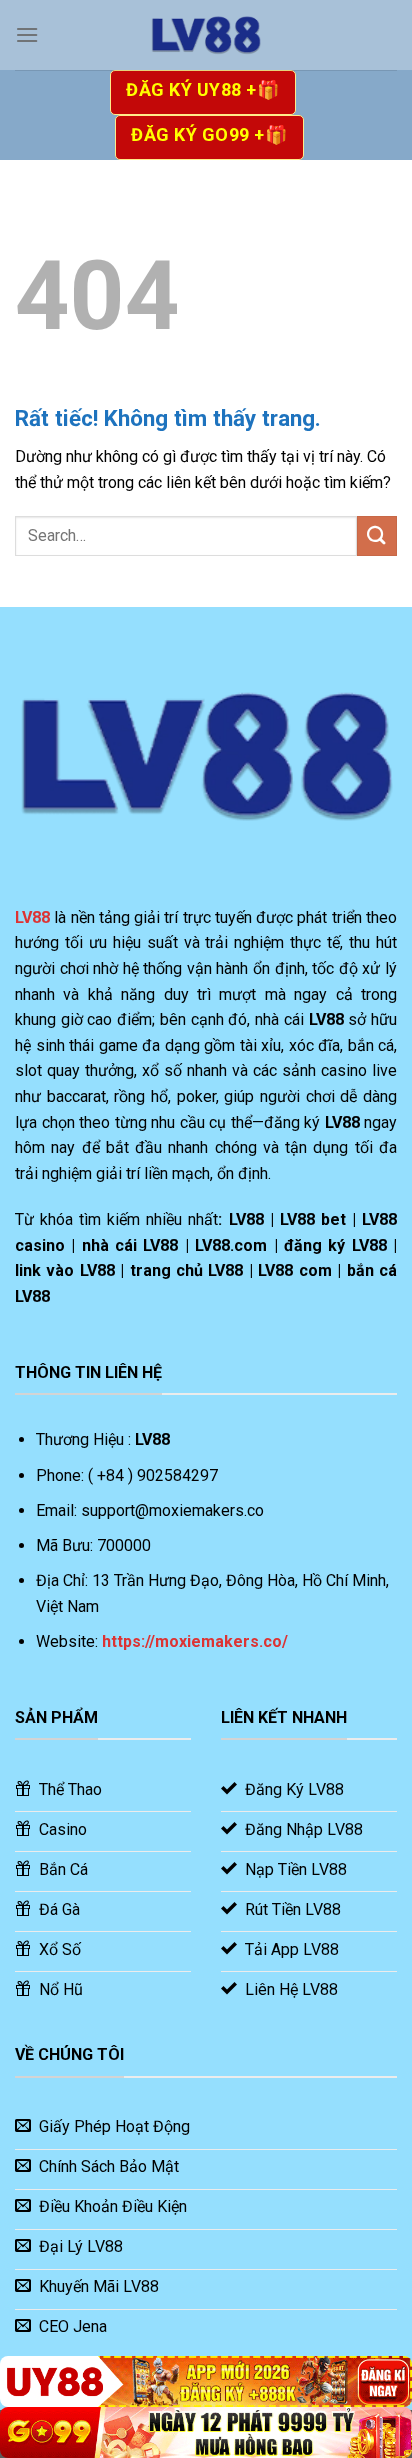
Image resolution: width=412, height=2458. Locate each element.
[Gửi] (377, 535)
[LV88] (206, 35)
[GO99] (206, 2432)
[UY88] (206, 2381)
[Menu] (27, 34)
